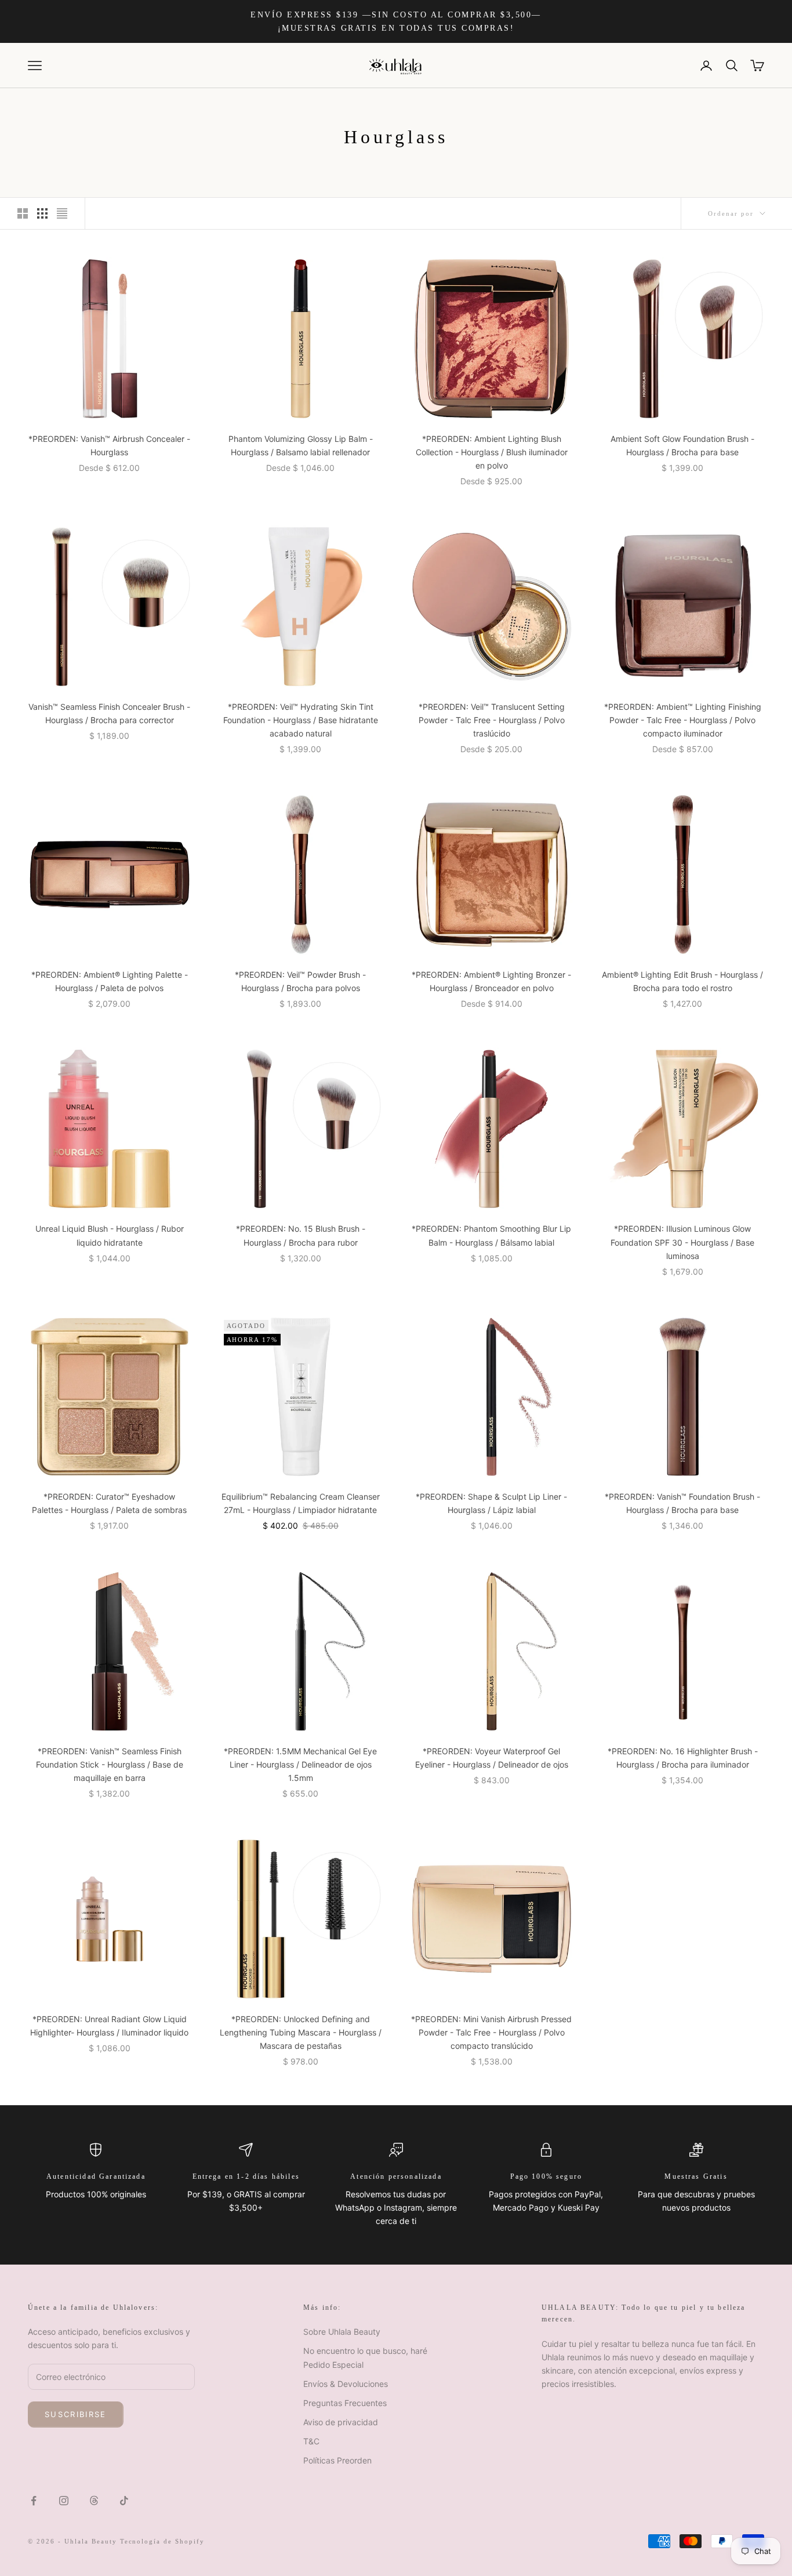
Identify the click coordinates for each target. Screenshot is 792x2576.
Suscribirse (76, 2414)
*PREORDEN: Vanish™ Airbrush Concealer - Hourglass (109, 445)
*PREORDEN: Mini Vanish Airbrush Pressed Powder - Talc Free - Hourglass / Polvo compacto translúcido (491, 2032)
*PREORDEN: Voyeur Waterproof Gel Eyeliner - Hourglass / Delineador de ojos (492, 1758)
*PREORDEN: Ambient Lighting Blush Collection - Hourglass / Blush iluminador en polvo (492, 452)
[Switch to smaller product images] (42, 213)
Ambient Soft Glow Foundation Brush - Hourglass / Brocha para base (682, 445)
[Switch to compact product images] (62, 213)
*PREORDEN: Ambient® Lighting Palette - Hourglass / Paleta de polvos (110, 981)
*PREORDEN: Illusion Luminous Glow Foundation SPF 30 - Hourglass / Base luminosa (682, 1242)
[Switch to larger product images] (23, 213)
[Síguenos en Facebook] (34, 2501)
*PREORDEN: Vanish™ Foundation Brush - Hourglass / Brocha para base (682, 1503)
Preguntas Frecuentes (345, 2403)
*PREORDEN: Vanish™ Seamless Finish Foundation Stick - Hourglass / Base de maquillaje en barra (110, 1764)
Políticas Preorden (337, 2460)
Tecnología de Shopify (163, 2541)
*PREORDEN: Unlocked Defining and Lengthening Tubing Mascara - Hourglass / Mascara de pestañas (301, 2032)
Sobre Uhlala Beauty (342, 2332)
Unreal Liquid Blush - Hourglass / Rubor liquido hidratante (110, 1235)
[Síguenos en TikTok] (124, 2501)
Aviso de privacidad (341, 2422)
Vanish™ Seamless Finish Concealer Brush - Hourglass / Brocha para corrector (109, 713)
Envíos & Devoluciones (346, 2384)
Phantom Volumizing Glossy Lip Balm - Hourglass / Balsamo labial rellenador (301, 445)
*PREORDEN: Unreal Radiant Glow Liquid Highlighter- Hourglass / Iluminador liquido (109, 2026)
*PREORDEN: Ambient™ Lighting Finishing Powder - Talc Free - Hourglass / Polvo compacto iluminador (683, 720)
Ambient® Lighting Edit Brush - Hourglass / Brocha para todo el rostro (682, 981)
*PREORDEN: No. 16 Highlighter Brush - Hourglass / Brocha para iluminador (683, 1758)
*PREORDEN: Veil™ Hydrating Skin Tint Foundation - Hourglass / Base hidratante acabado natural (301, 720)
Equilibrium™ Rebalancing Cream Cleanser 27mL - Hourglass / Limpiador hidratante (301, 1503)
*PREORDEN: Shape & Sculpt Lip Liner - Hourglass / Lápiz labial (491, 1503)
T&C (311, 2441)
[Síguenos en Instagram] (64, 2501)
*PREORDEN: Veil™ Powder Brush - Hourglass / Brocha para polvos (300, 981)
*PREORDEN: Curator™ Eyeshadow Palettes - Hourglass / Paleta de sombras (109, 1503)
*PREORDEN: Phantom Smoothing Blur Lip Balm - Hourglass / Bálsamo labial (491, 1235)
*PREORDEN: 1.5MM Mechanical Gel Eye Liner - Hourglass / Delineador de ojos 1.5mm (300, 1764)
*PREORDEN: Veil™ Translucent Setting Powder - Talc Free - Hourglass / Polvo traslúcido (492, 720)
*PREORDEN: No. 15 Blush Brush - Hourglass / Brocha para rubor (301, 1235)
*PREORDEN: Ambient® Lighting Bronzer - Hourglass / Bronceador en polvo (491, 981)
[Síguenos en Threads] (94, 2501)
